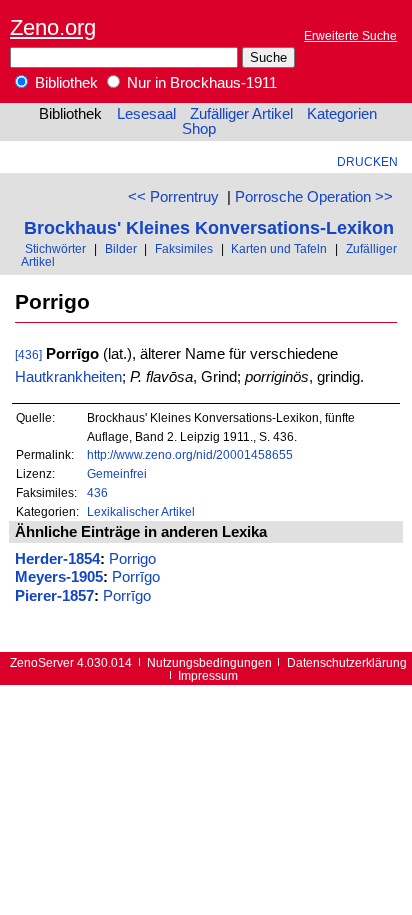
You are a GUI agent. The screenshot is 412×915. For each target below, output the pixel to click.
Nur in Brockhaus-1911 (200, 83)
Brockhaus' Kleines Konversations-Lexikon (209, 227)
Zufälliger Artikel (241, 114)
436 (97, 492)
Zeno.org (53, 27)
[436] (28, 354)
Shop (199, 129)
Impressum (208, 675)
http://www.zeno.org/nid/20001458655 (190, 454)
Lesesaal (146, 114)
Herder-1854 (57, 559)
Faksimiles (184, 248)
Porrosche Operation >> (314, 197)
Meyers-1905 (59, 577)
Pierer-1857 (54, 596)
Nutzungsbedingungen (209, 662)
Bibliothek (64, 83)
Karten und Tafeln (279, 248)
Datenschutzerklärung (347, 662)
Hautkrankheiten (68, 377)
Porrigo (132, 559)
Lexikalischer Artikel (141, 511)
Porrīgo (136, 577)
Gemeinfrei (117, 473)
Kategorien (342, 114)
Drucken (367, 161)
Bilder (121, 248)
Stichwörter (55, 248)
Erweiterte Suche (350, 35)
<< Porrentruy (173, 197)
